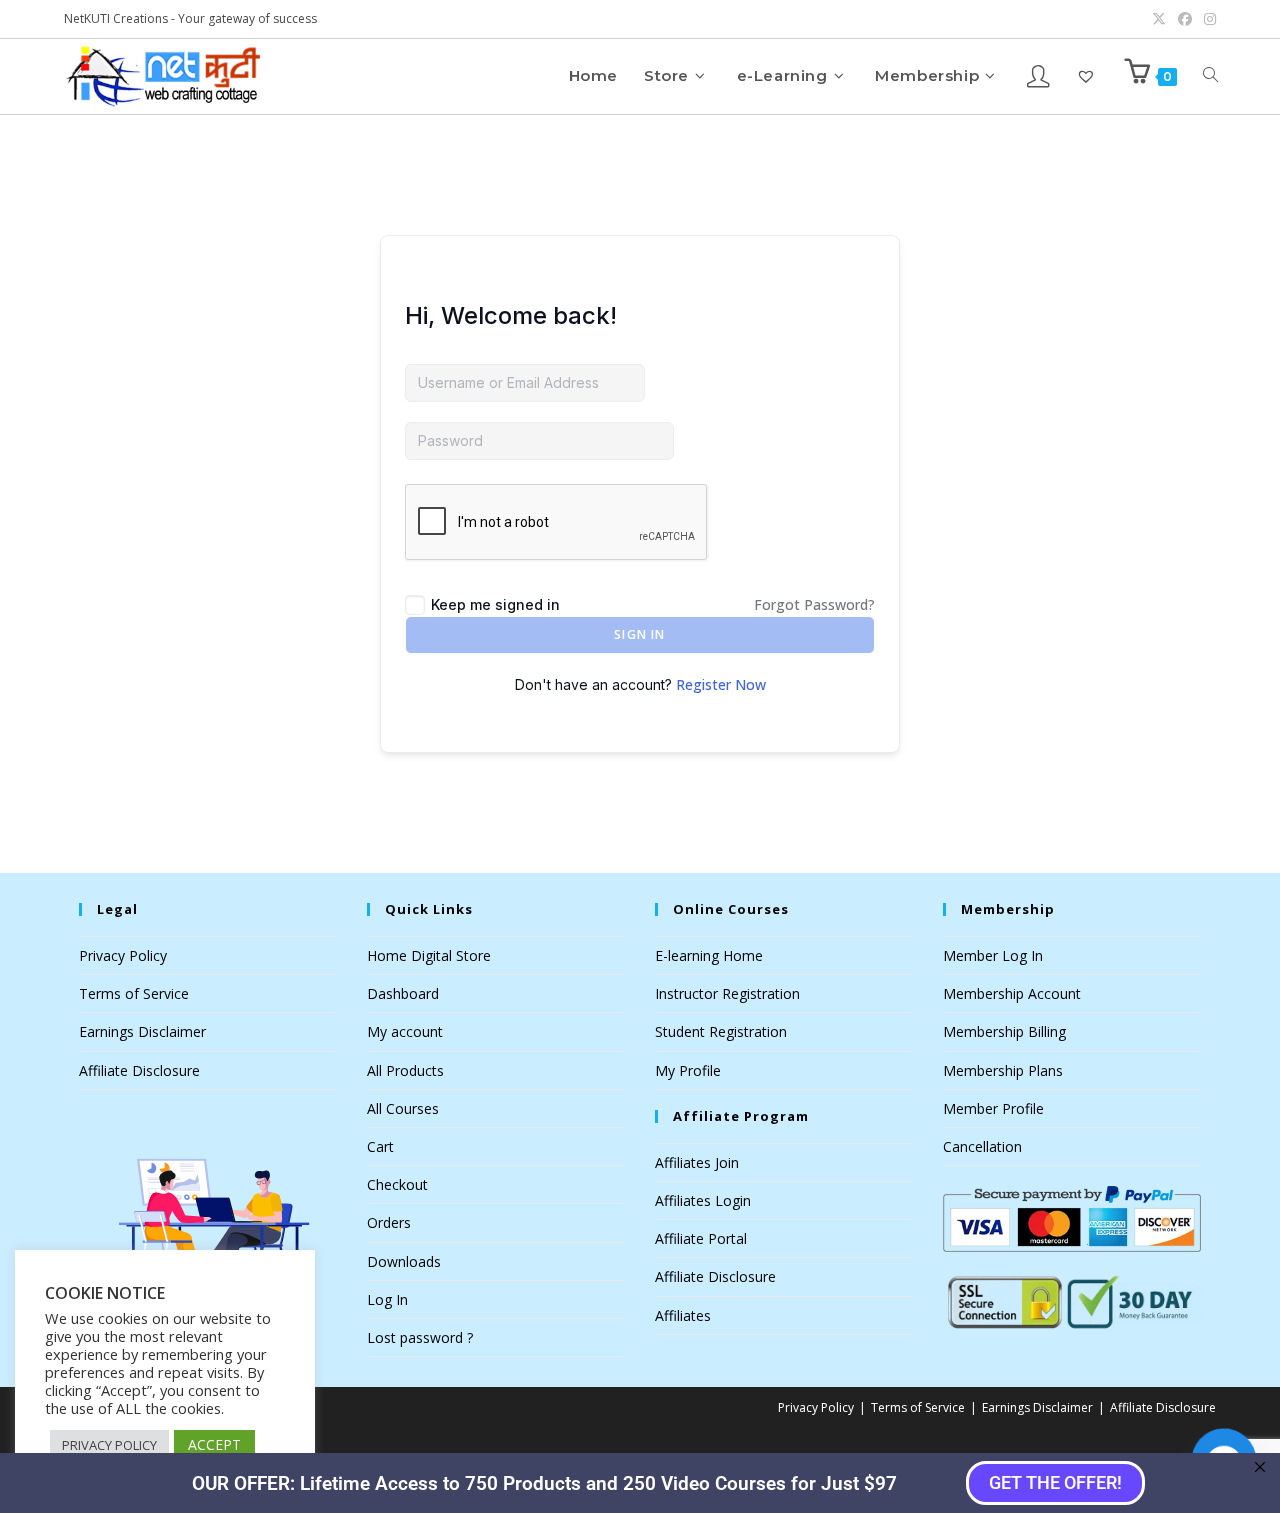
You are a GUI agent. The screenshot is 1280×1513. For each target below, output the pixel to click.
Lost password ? (420, 1337)
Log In (387, 1299)
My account (405, 1031)
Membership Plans (1003, 1070)
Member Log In (993, 955)
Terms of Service (134, 993)
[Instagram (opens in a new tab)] (1207, 19)
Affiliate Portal (701, 1238)
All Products (405, 1070)
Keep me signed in (495, 604)
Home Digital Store (429, 955)
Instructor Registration (727, 993)
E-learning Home (709, 955)
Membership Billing (1004, 1031)
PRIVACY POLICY (109, 1445)
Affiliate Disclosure (139, 1070)
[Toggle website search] (1210, 75)
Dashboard (403, 993)
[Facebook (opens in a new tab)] (1185, 19)
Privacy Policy (123, 955)
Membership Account (1012, 993)
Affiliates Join (697, 1162)
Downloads (404, 1261)
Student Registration (721, 1031)
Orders (389, 1222)
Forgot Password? (814, 604)
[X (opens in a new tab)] (1159, 19)
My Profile (688, 1070)
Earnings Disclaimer (142, 1031)
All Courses (403, 1108)
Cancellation (982, 1146)
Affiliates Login (703, 1200)
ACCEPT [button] (214, 1444)
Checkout (397, 1184)
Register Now (721, 684)
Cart (380, 1146)
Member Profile (993, 1108)
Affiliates (683, 1315)
